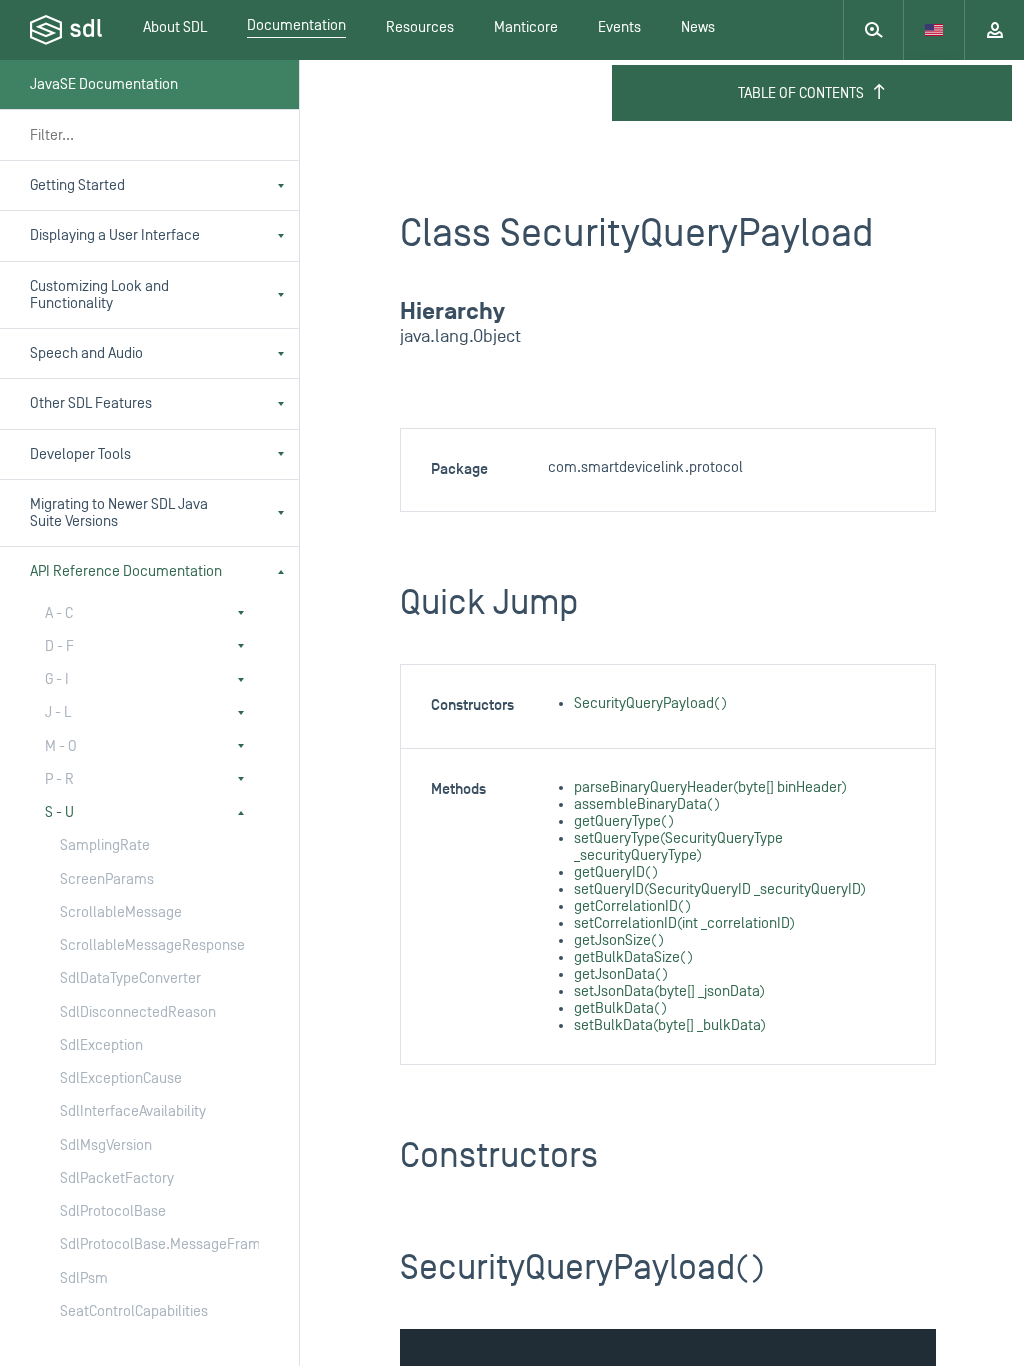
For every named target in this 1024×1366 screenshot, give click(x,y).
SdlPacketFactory (117, 1178)
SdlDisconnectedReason (138, 1012)
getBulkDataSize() (633, 957)
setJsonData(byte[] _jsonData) (669, 991)
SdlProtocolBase (113, 1211)
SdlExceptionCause (121, 1078)
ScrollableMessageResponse (139, 945)
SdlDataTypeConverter (130, 978)
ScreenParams (107, 879)
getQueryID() (616, 872)
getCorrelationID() (632, 906)
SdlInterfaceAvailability (133, 1111)
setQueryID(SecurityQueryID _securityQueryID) (720, 889)
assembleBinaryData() (647, 804)
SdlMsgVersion (106, 1145)
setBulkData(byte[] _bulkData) (670, 1025)
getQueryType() (624, 821)
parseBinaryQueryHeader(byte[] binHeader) (710, 787)
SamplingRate (105, 845)
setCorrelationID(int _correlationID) (684, 923)
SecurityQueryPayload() (650, 703)
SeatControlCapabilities (134, 1311)
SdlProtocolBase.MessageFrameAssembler (139, 1244)
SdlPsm (84, 1278)
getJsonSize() (619, 940)
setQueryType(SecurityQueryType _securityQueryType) (678, 847)
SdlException (101, 1045)
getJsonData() (621, 974)
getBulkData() (620, 1008)
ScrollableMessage (121, 912)
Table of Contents (801, 93)
